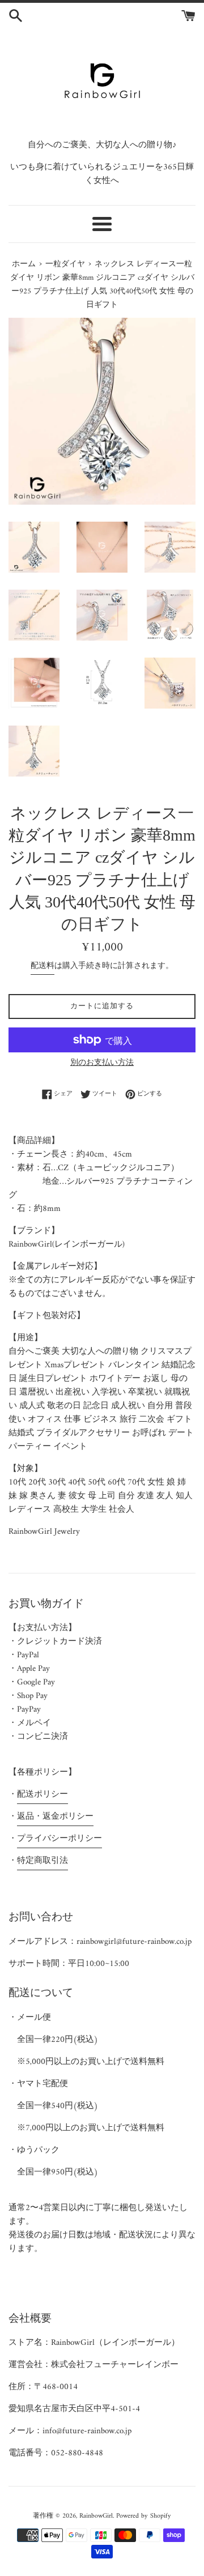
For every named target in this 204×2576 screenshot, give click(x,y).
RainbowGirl (96, 2516)
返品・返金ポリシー (55, 1817)
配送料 (42, 966)
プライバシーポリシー (59, 1839)
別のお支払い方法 (102, 1063)
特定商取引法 (42, 1861)
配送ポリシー (42, 1795)
